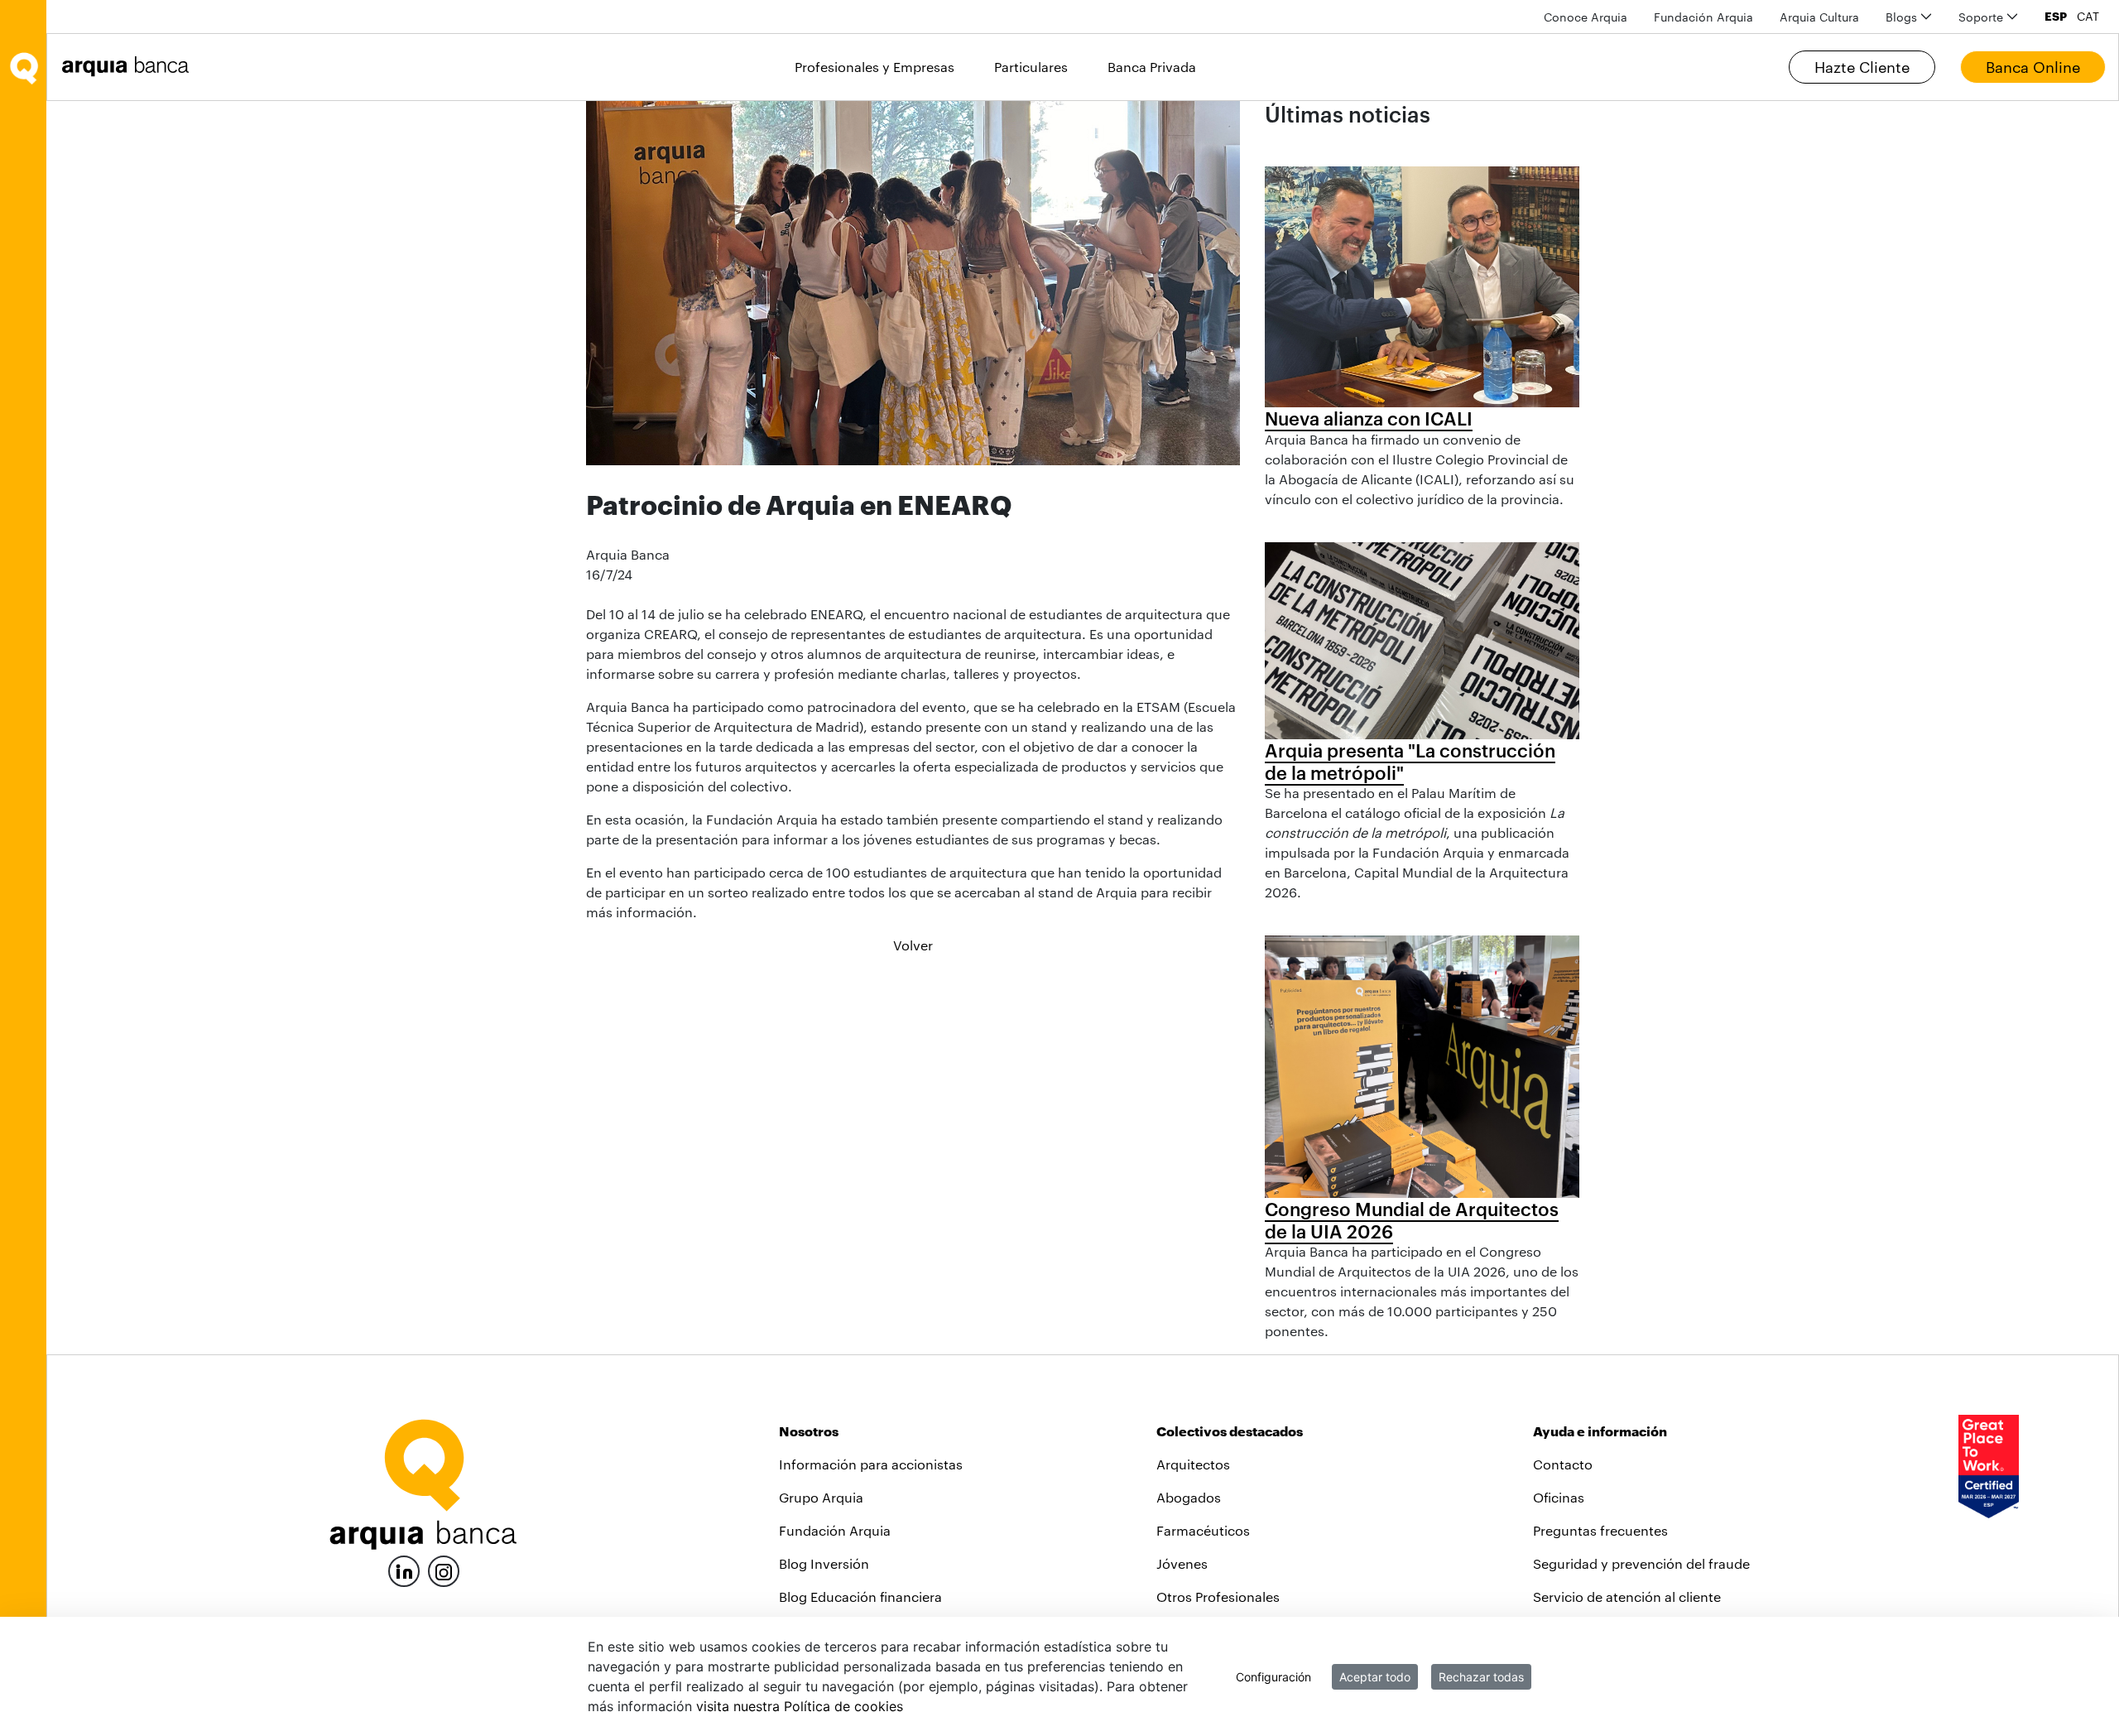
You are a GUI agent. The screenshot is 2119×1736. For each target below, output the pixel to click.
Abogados (1189, 1497)
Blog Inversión (824, 1563)
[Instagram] (444, 1570)
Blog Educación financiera (860, 1597)
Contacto (1563, 1464)
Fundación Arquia (835, 1530)
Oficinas (1559, 1497)
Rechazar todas (1481, 1677)
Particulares (1031, 67)
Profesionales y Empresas (875, 67)
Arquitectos (1193, 1464)
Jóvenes (1182, 1563)
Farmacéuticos (1203, 1530)
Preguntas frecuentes (1600, 1530)
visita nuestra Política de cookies (800, 1706)
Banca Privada (1152, 67)
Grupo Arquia (821, 1497)
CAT (2088, 17)
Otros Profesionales (1218, 1597)
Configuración (1273, 1677)
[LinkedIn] (404, 1569)
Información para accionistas (871, 1464)
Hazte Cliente (1862, 67)
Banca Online (2033, 67)
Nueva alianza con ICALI (1369, 418)
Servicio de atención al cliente (1627, 1597)
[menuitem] (1586, 17)
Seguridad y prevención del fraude (1641, 1563)
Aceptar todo (1375, 1677)
